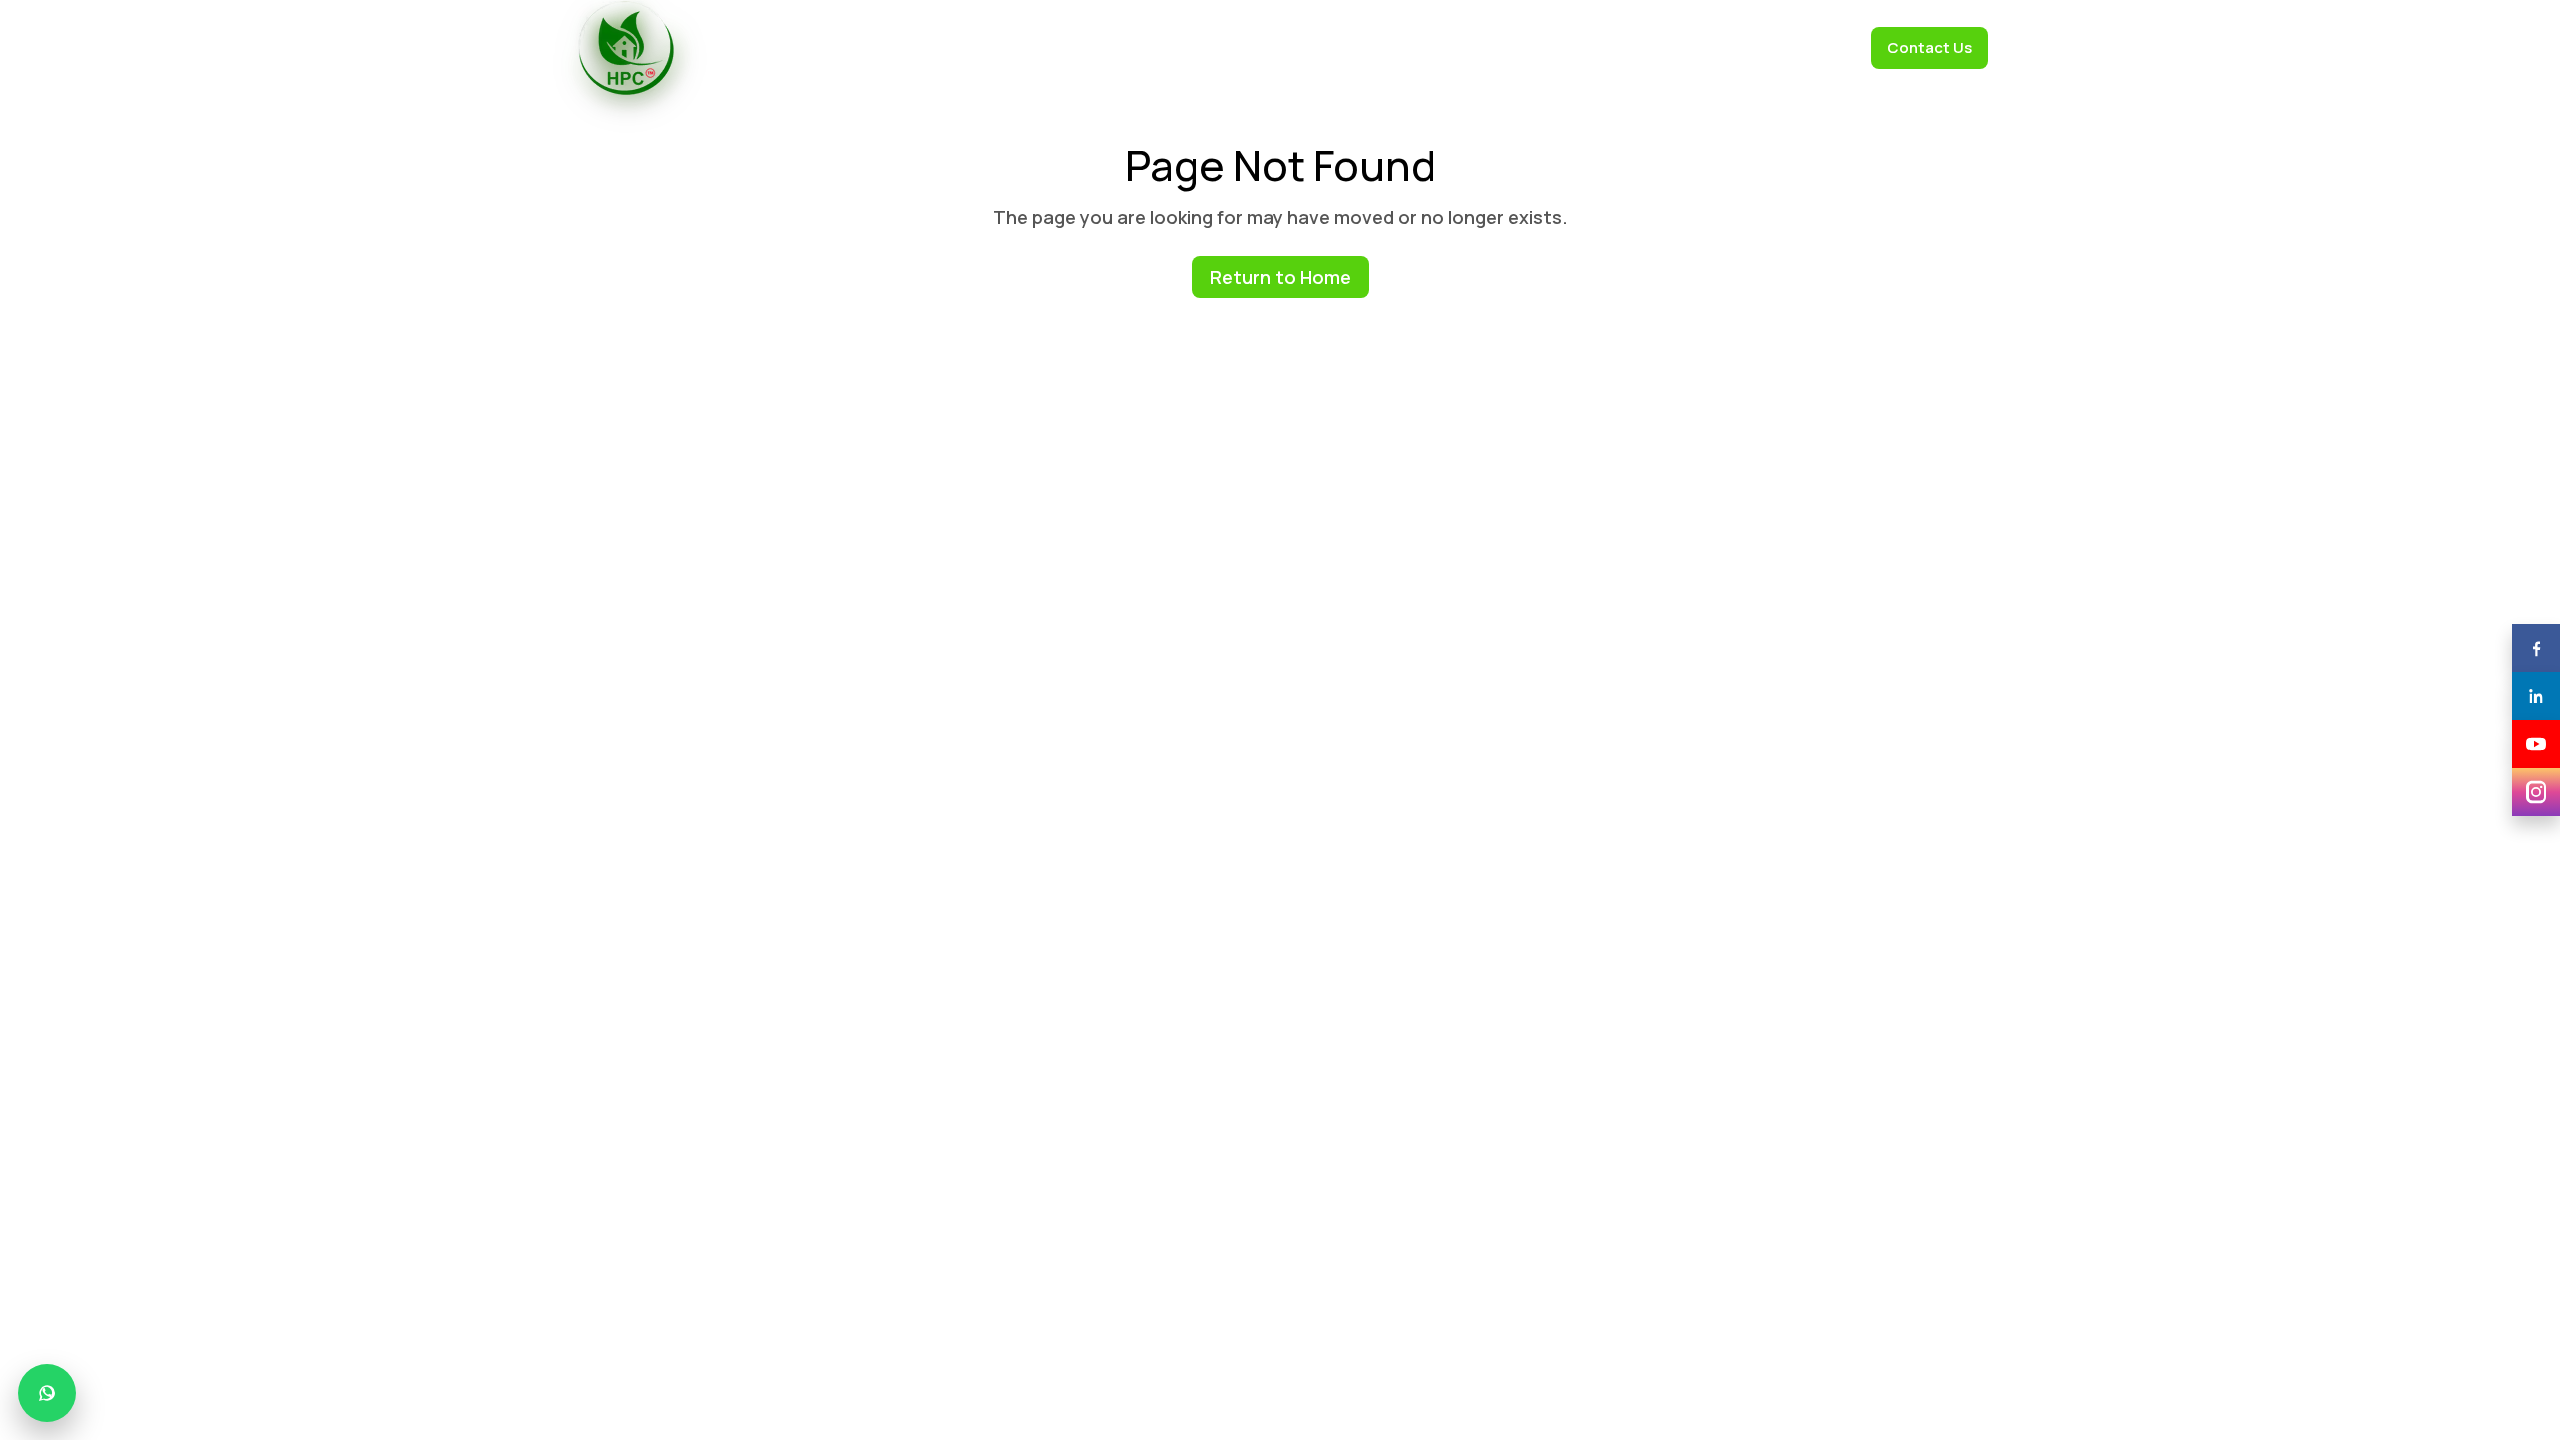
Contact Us (1929, 47)
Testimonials (1369, 47)
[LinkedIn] (2536, 696)
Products (1190, 47)
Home (1011, 47)
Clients (1275, 47)
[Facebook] (2536, 648)
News (1661, 47)
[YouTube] (2536, 744)
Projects (1739, 47)
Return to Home (1280, 277)
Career (1821, 47)
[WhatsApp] (47, 1393)
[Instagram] (2536, 792)
